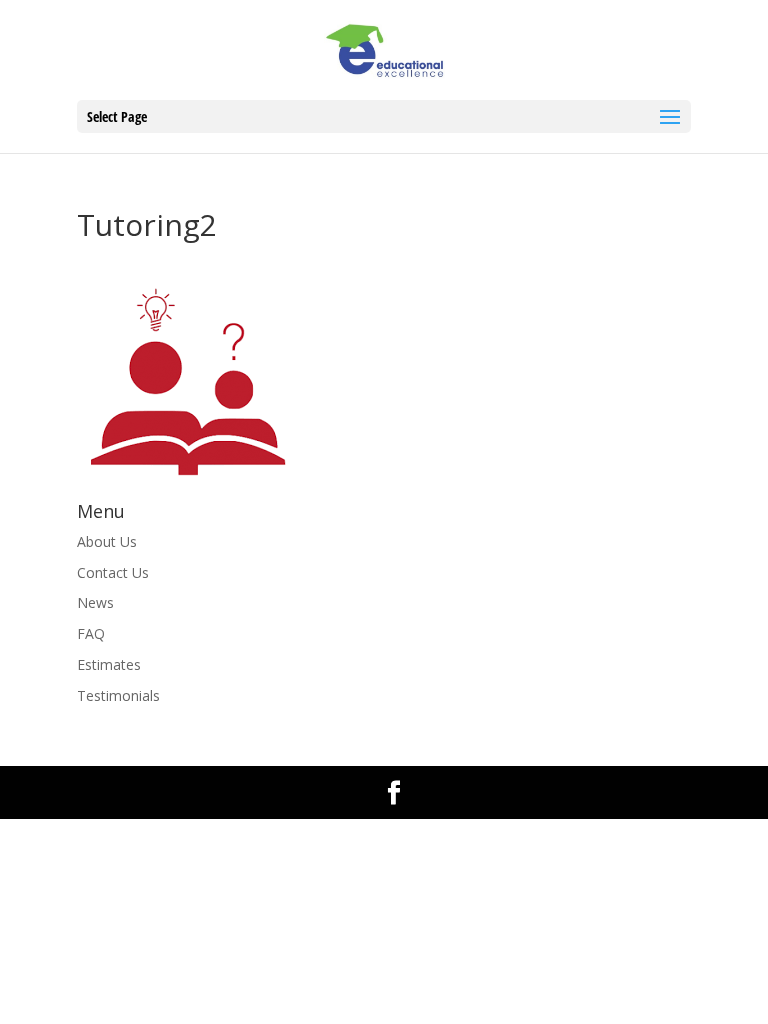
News (95, 602)
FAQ (91, 633)
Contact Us (113, 572)
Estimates (109, 664)
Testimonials (118, 695)
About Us (107, 541)
